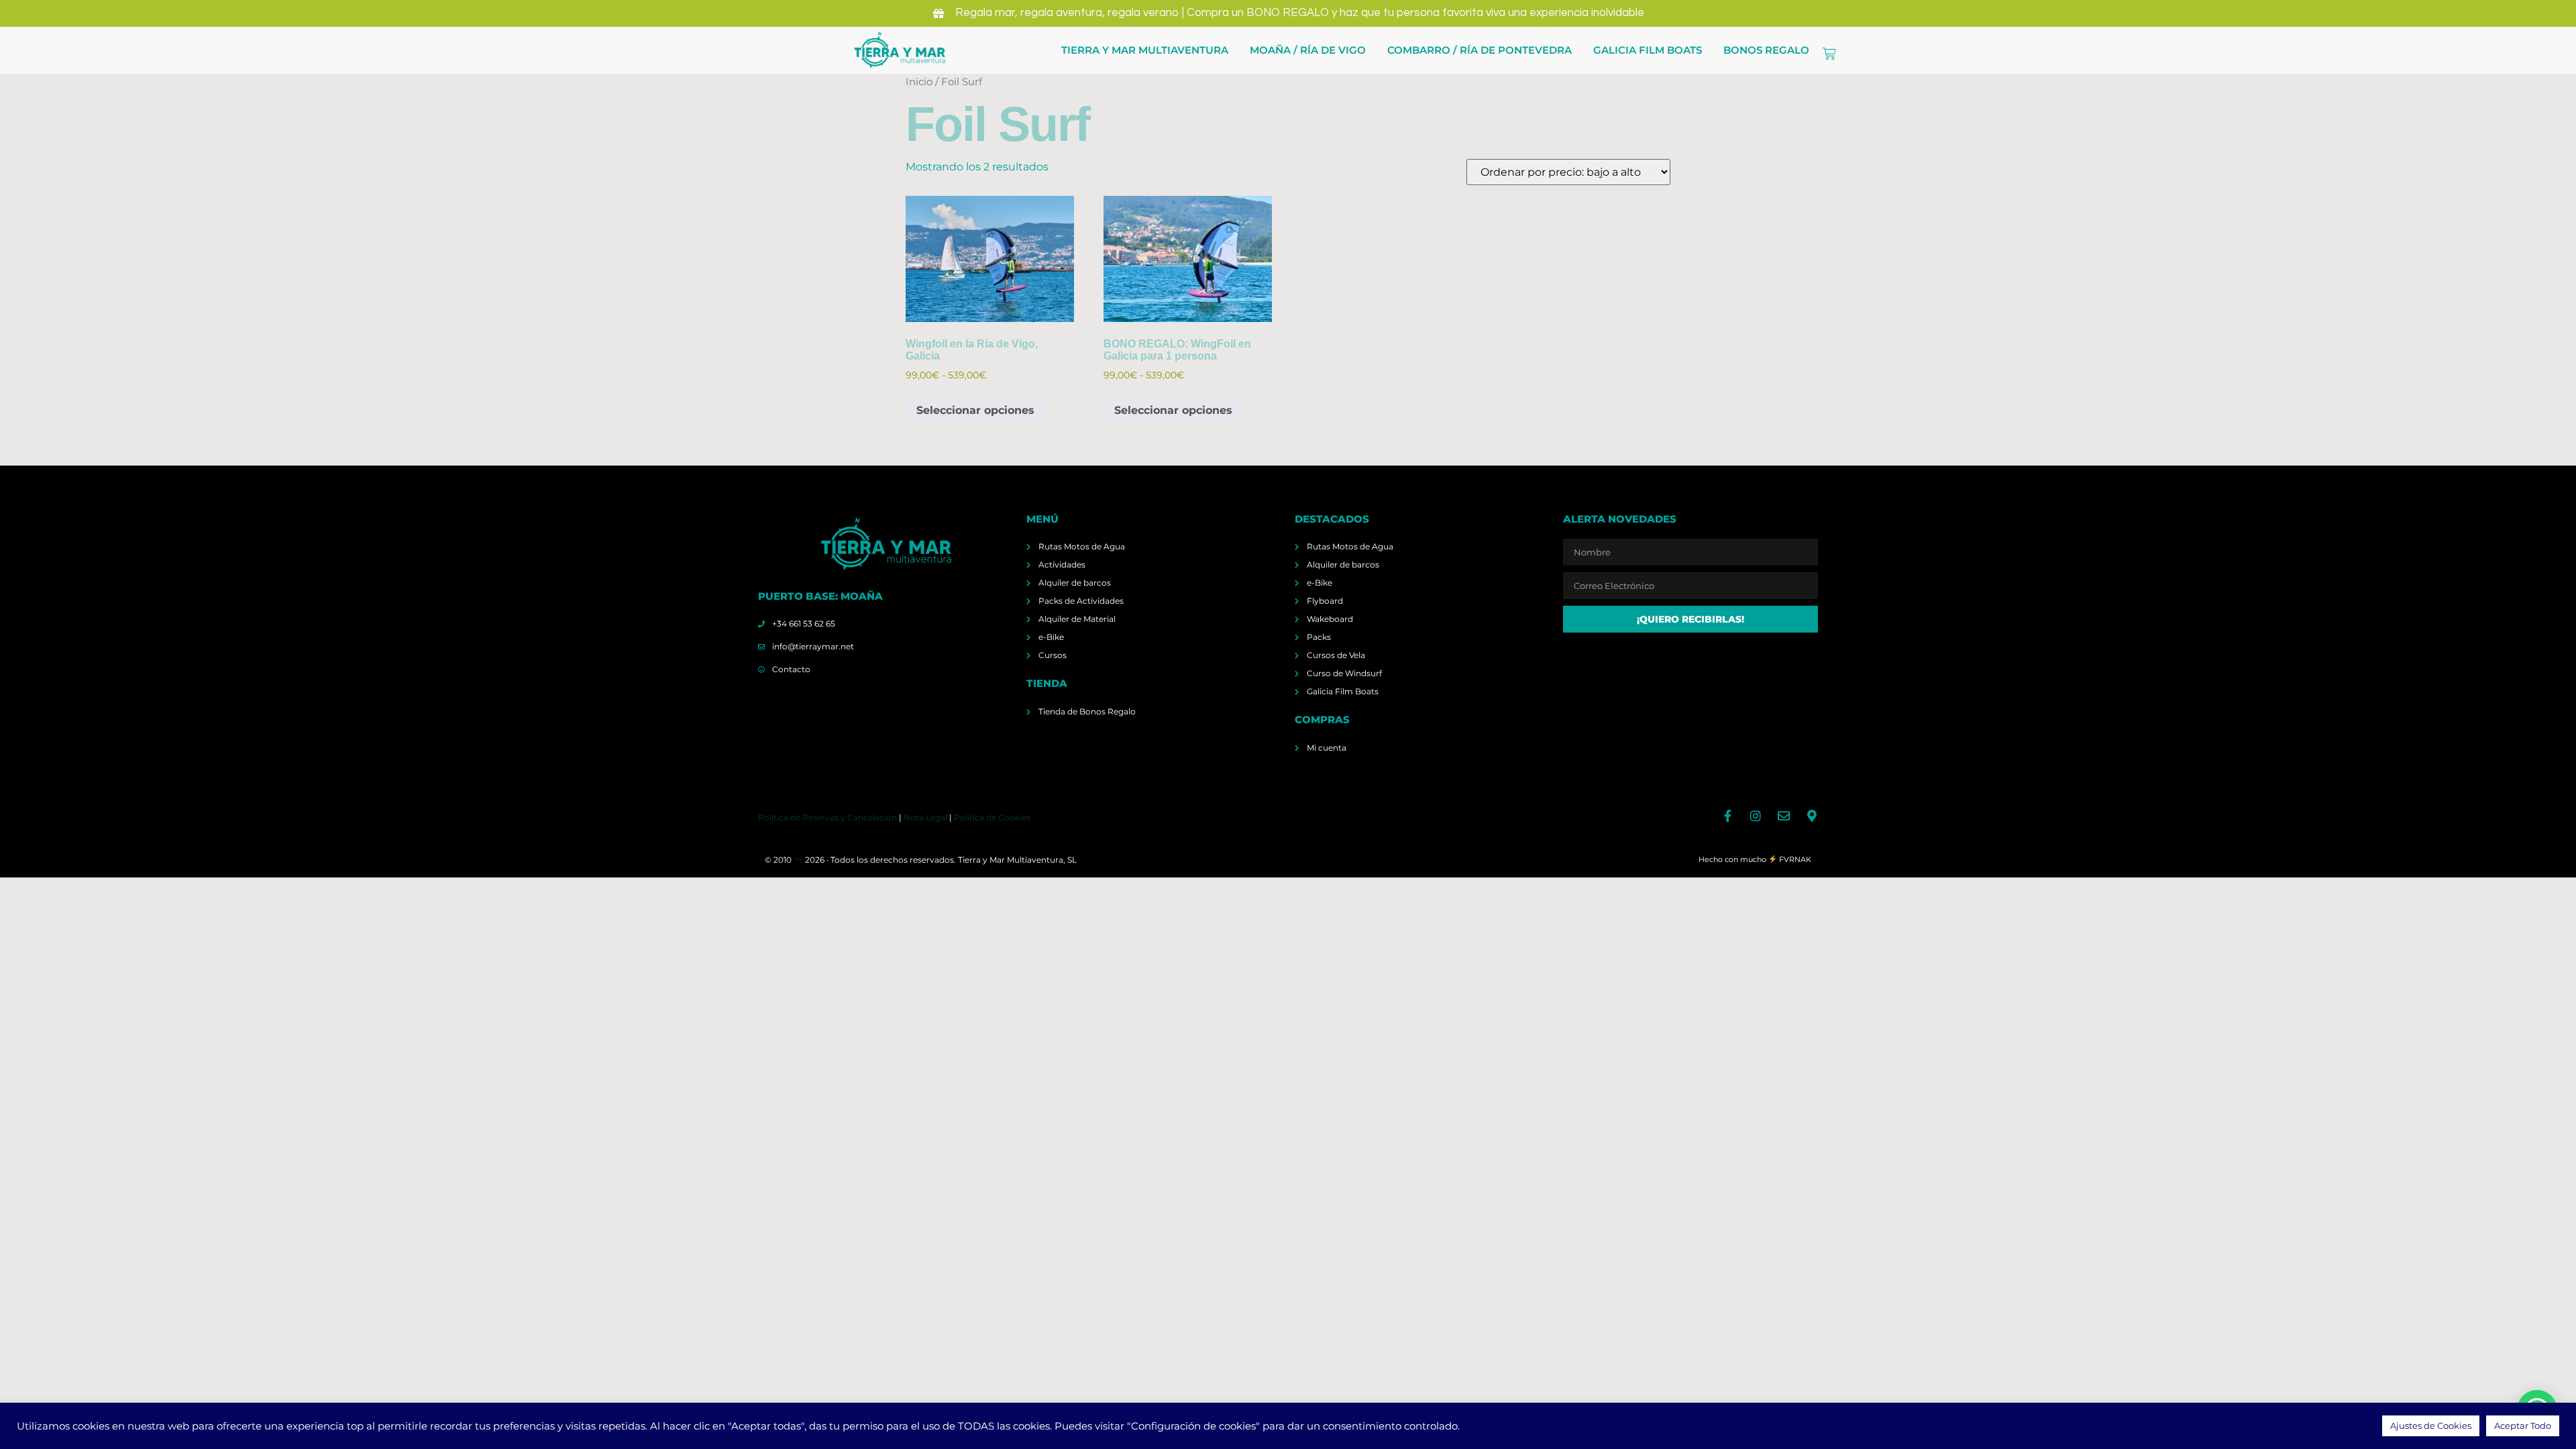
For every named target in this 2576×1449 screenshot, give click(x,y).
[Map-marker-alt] (1812, 816)
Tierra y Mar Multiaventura (1145, 50)
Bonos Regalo (1766, 50)
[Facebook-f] (1727, 816)
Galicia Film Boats (1648, 50)
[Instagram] (1756, 816)
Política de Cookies (992, 817)
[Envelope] (1784, 816)
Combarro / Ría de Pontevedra (1480, 50)
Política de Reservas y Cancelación (827, 817)
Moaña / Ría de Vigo (1308, 50)
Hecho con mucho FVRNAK (1755, 859)
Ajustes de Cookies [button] (2431, 1426)
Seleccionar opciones (975, 410)
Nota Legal (925, 817)
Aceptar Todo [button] (2523, 1426)
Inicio (919, 82)
